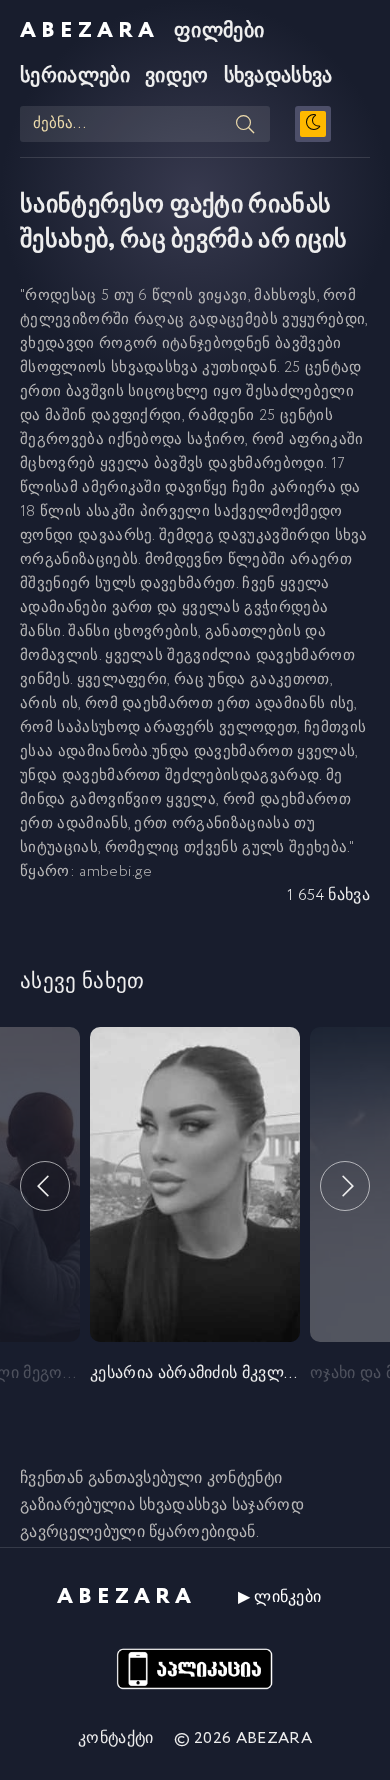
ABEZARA (89, 31)
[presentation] (45, 1186)
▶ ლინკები (280, 1597)
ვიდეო (177, 76)
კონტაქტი (116, 1738)
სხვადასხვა (278, 76)
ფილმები (219, 31)
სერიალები (75, 76)
